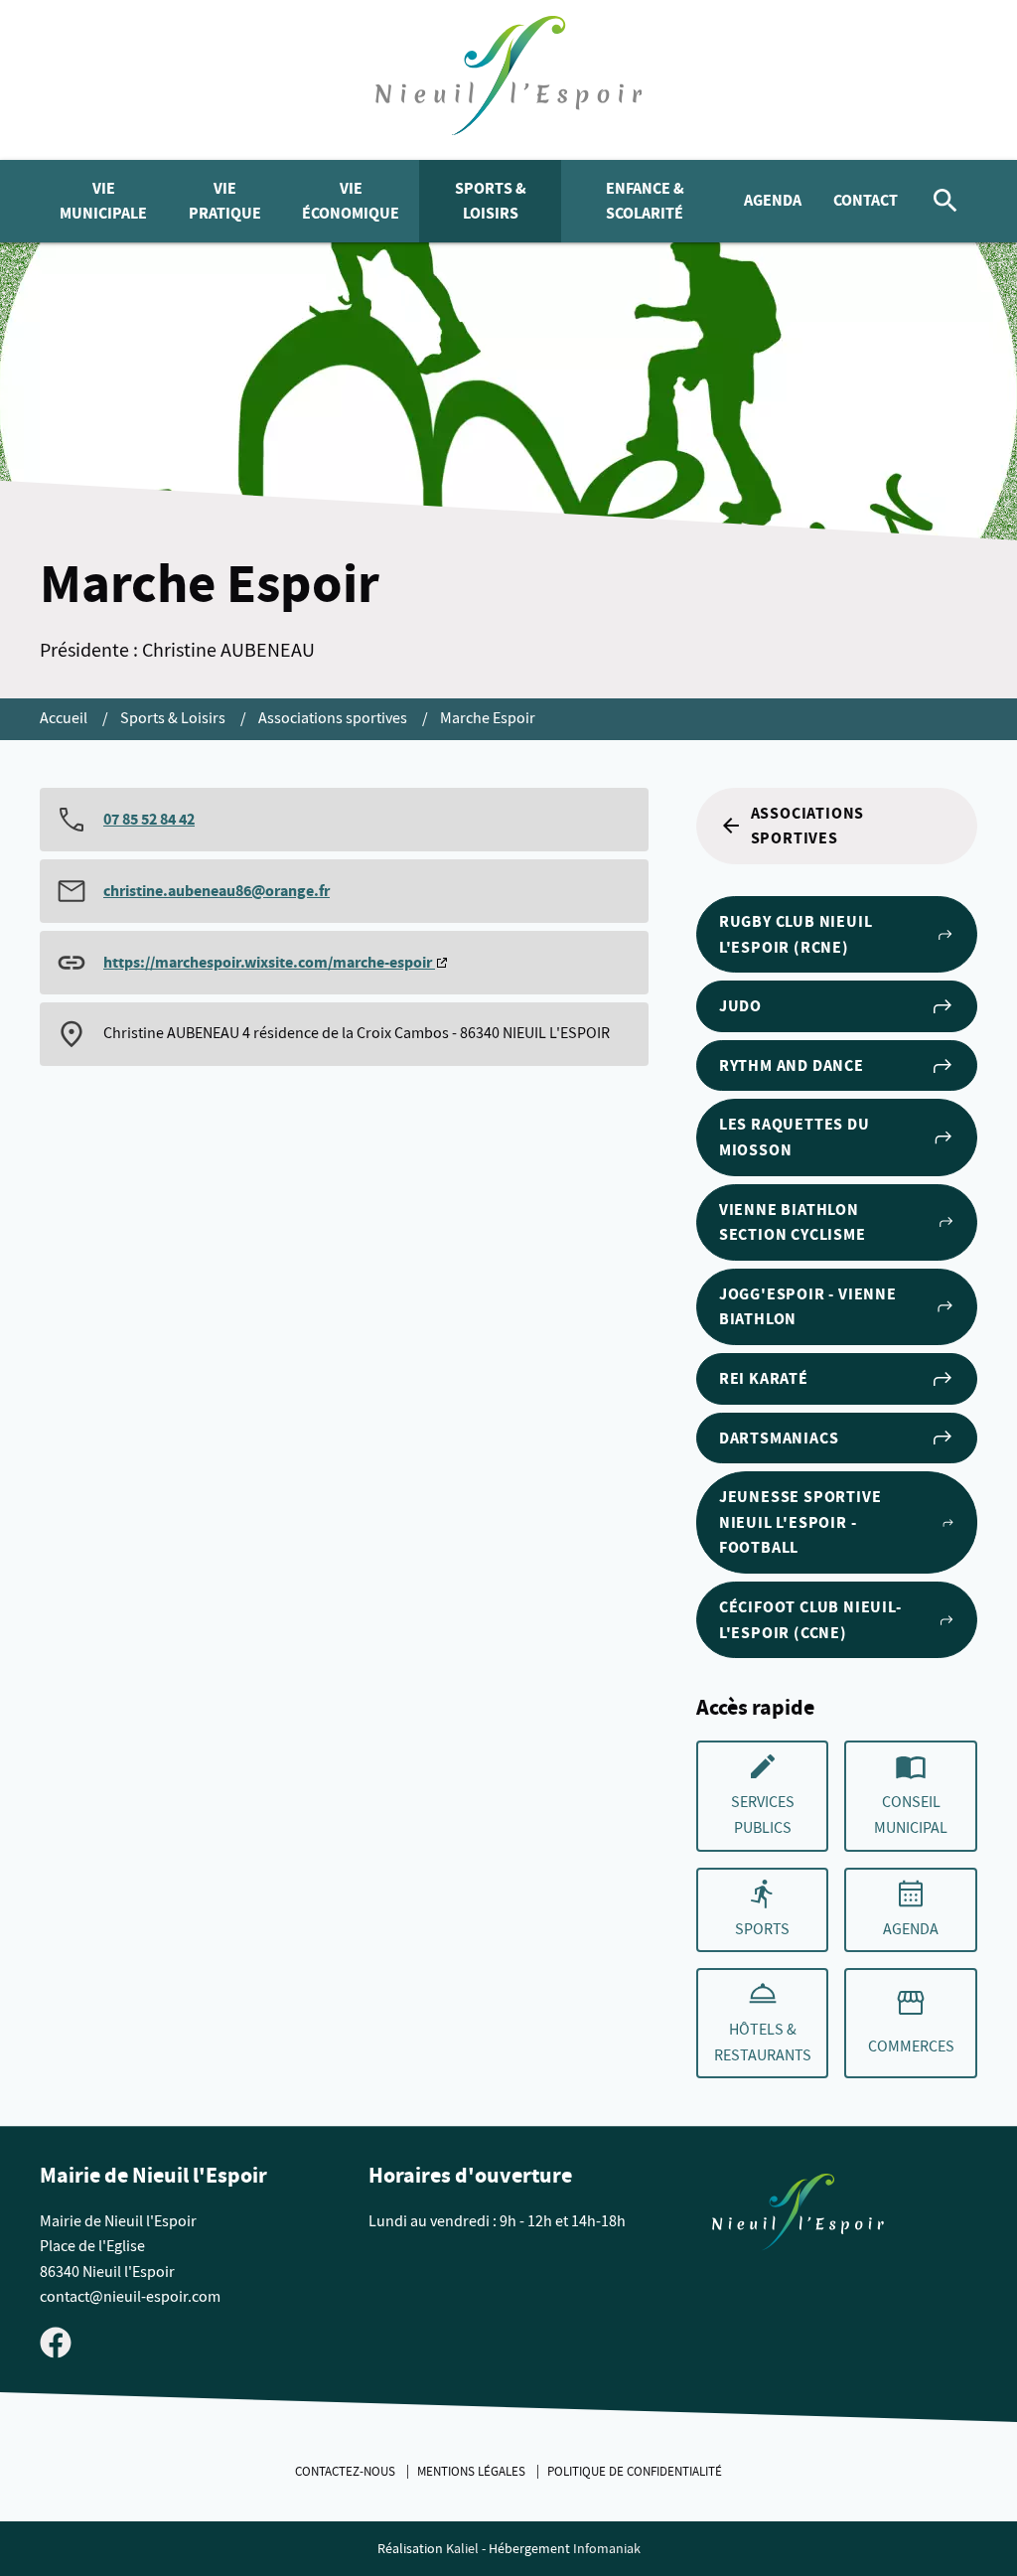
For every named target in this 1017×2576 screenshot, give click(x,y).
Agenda (773, 200)
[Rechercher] (945, 201)
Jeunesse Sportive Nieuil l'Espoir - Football (800, 1522)
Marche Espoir (488, 718)
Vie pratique (225, 201)
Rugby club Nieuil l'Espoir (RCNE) (796, 934)
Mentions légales (473, 2472)
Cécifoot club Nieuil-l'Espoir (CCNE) (810, 1620)
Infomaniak (607, 2549)
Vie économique (351, 201)
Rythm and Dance (792, 1065)
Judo (740, 1006)
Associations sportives (334, 718)
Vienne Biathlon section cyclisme (793, 1222)
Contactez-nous (347, 2472)
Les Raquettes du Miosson (795, 1137)
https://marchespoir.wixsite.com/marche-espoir (269, 962)
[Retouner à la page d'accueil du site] (798, 2216)
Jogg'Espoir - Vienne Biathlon (808, 1307)
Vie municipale (103, 201)
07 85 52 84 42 (149, 819)
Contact (866, 200)
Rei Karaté (764, 1378)
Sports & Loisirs (491, 201)
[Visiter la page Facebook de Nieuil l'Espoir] (56, 2342)
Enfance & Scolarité (645, 201)
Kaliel (462, 2549)
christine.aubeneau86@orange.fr (217, 891)
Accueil (65, 718)
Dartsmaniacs (779, 1438)
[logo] (509, 80)
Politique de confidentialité (635, 2472)
